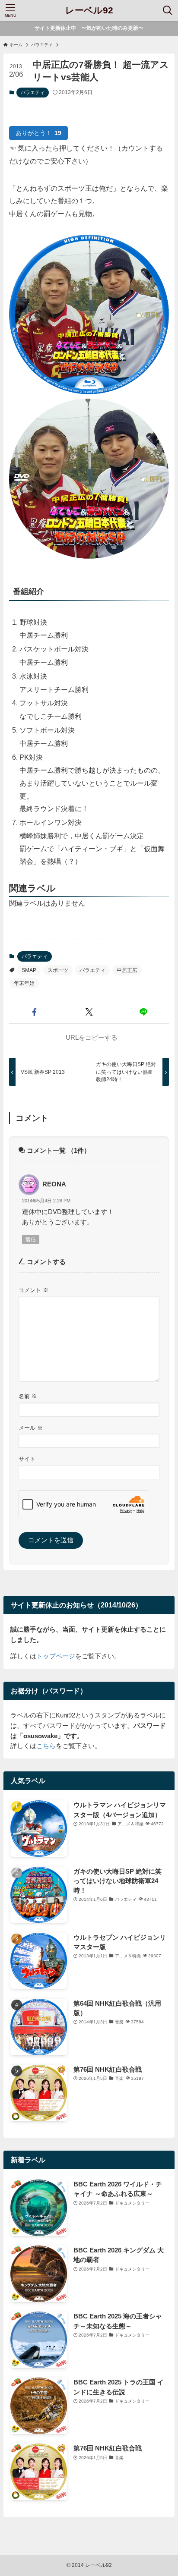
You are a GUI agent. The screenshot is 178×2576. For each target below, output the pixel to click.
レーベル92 (89, 11)
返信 (31, 1239)
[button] (35, 1012)
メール (31, 1428)
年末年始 (24, 983)
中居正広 (127, 970)
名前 (28, 1396)
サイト (27, 1459)
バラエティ (33, 92)
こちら (46, 1746)
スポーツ (58, 970)
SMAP (29, 970)
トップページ (56, 1656)
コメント (33, 1290)
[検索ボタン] (168, 10)
